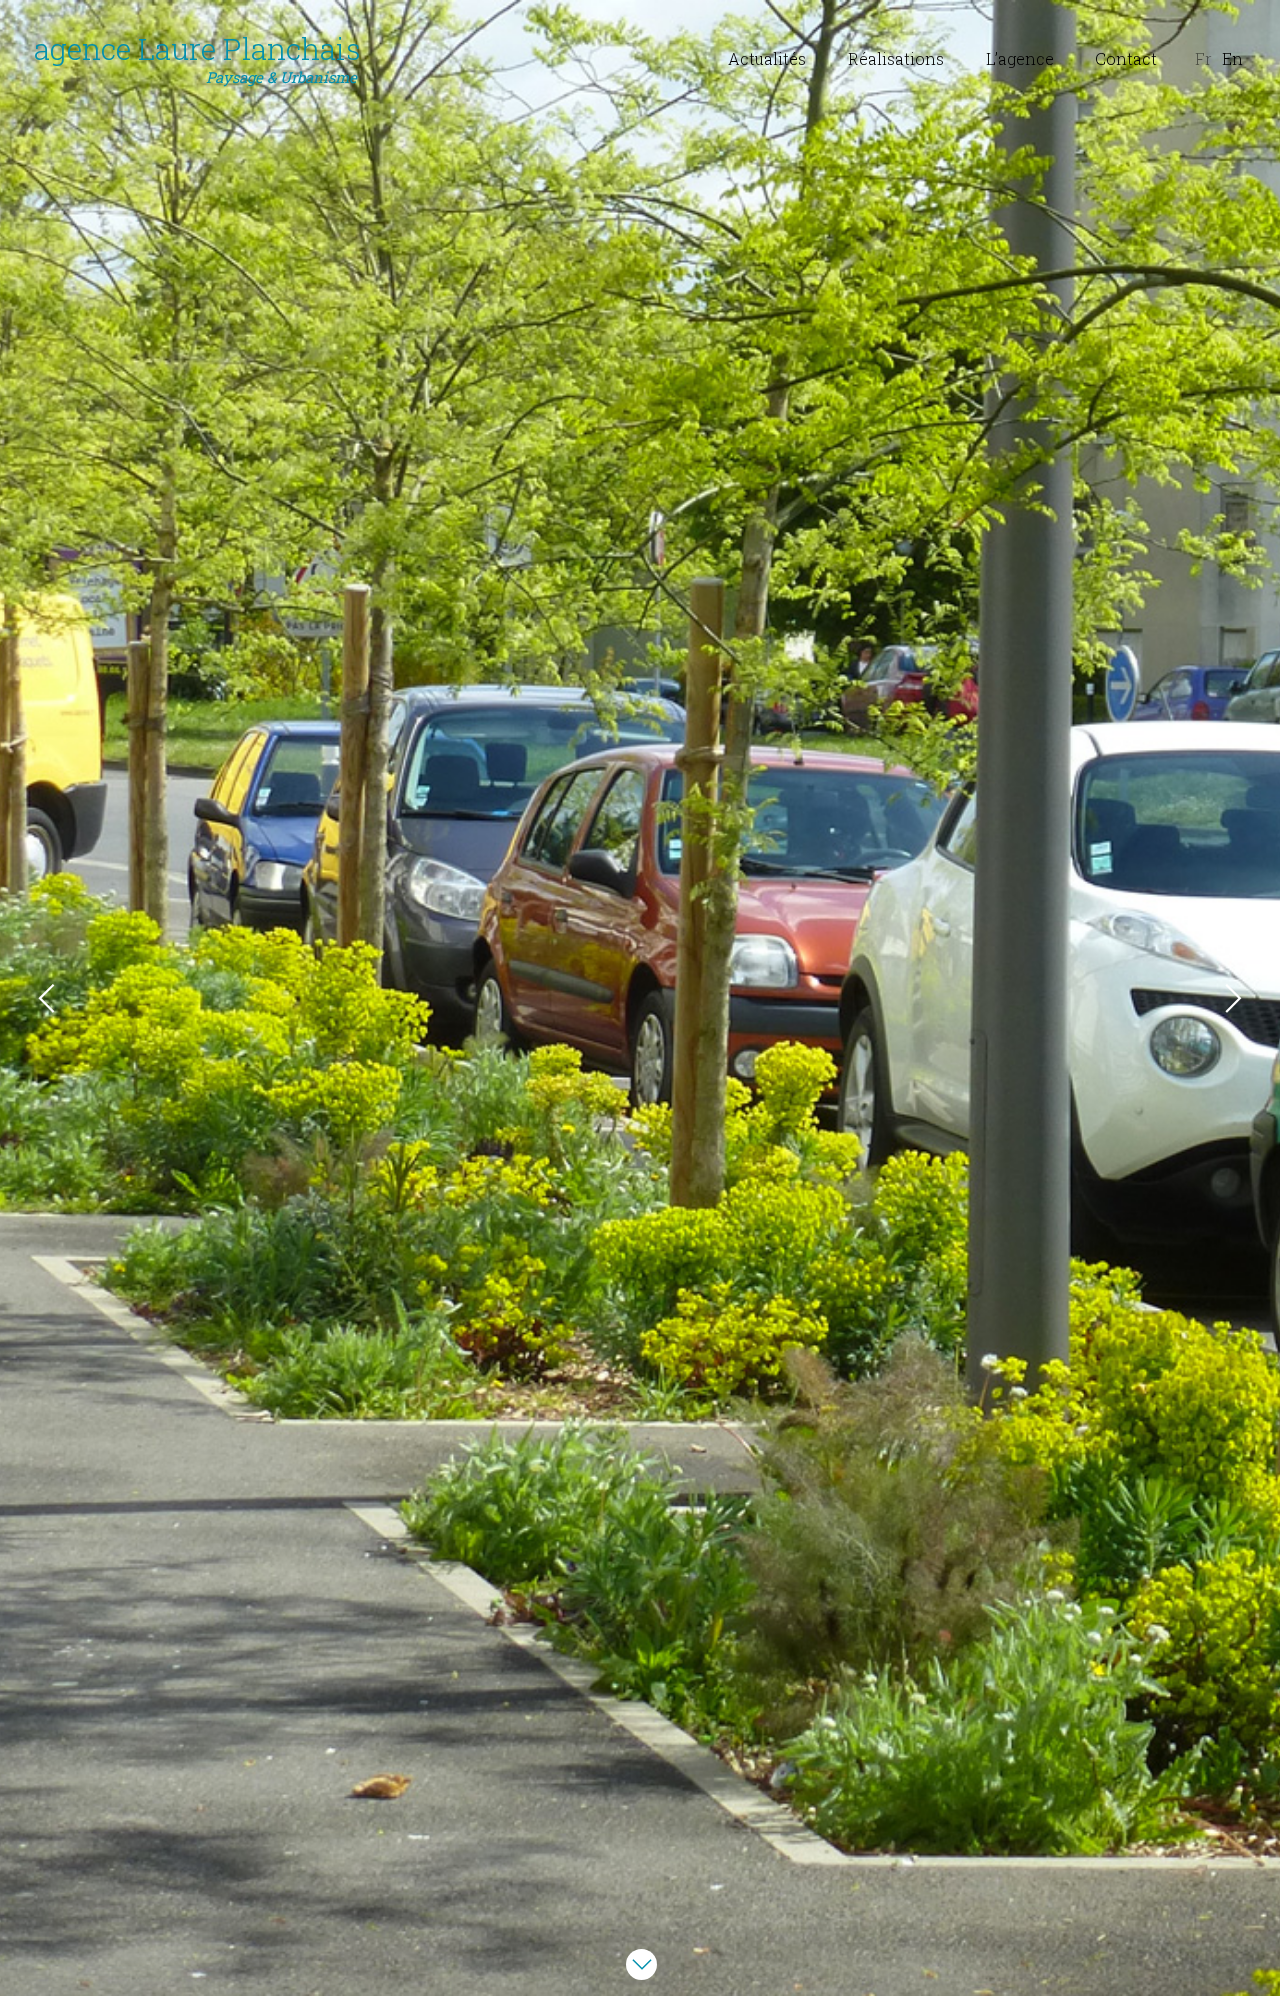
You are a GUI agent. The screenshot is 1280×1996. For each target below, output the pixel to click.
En (1232, 58)
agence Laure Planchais (197, 59)
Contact (1126, 58)
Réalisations (896, 58)
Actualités (767, 58)
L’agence (1020, 58)
